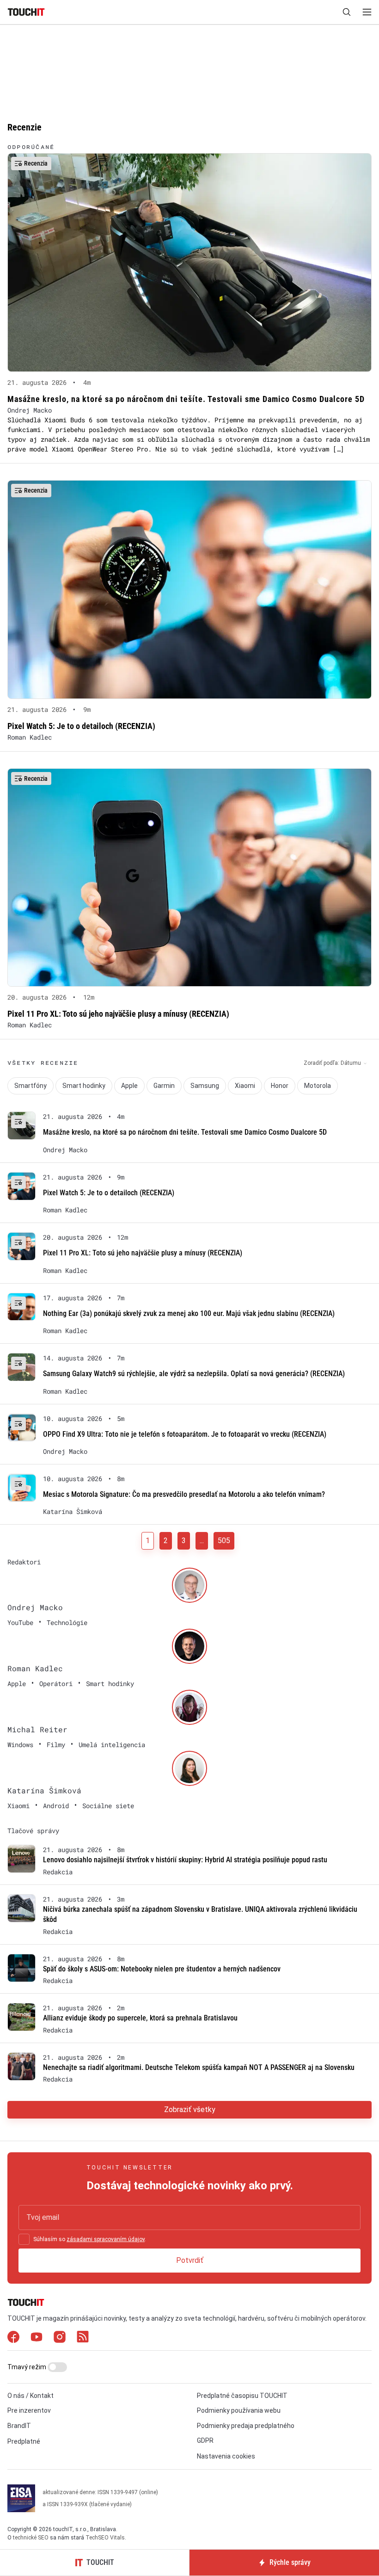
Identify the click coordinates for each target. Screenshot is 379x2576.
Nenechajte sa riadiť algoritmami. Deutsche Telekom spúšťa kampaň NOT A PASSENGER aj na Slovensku (199, 2067)
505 (224, 1541)
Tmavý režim (28, 2367)
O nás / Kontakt (31, 2396)
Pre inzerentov (29, 2410)
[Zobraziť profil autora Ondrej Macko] (189, 1585)
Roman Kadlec (30, 737)
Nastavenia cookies (226, 2456)
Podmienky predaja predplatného (246, 2426)
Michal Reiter (37, 1729)
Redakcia (58, 1872)
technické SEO (31, 2538)
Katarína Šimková (73, 1512)
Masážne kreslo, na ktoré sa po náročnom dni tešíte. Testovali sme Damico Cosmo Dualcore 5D (185, 1132)
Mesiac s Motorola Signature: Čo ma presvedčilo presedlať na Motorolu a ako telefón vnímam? (184, 1494)
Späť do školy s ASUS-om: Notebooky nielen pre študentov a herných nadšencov (162, 1969)
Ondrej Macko (30, 410)
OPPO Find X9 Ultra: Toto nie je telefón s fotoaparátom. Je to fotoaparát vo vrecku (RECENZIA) (185, 1434)
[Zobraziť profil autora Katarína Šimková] (189, 1768)
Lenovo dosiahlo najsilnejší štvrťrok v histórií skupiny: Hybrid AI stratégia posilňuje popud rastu (185, 1860)
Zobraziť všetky (190, 2110)
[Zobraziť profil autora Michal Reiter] (189, 1707)
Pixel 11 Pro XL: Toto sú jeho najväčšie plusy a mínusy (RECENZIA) (143, 1253)
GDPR (205, 2440)
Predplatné (24, 2441)
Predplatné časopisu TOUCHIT (242, 2396)
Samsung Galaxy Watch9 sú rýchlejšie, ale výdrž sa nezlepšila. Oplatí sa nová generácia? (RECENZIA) (194, 1374)
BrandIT (19, 2426)
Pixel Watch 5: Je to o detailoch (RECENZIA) (109, 1193)
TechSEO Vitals (105, 2538)
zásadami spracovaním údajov (106, 2239)
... (202, 1541)
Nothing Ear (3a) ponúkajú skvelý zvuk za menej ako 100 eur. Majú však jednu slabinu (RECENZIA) (189, 1313)
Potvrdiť (190, 2260)
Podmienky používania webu (239, 2410)
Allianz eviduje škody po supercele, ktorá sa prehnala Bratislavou (140, 2018)
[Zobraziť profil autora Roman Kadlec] (189, 1646)
